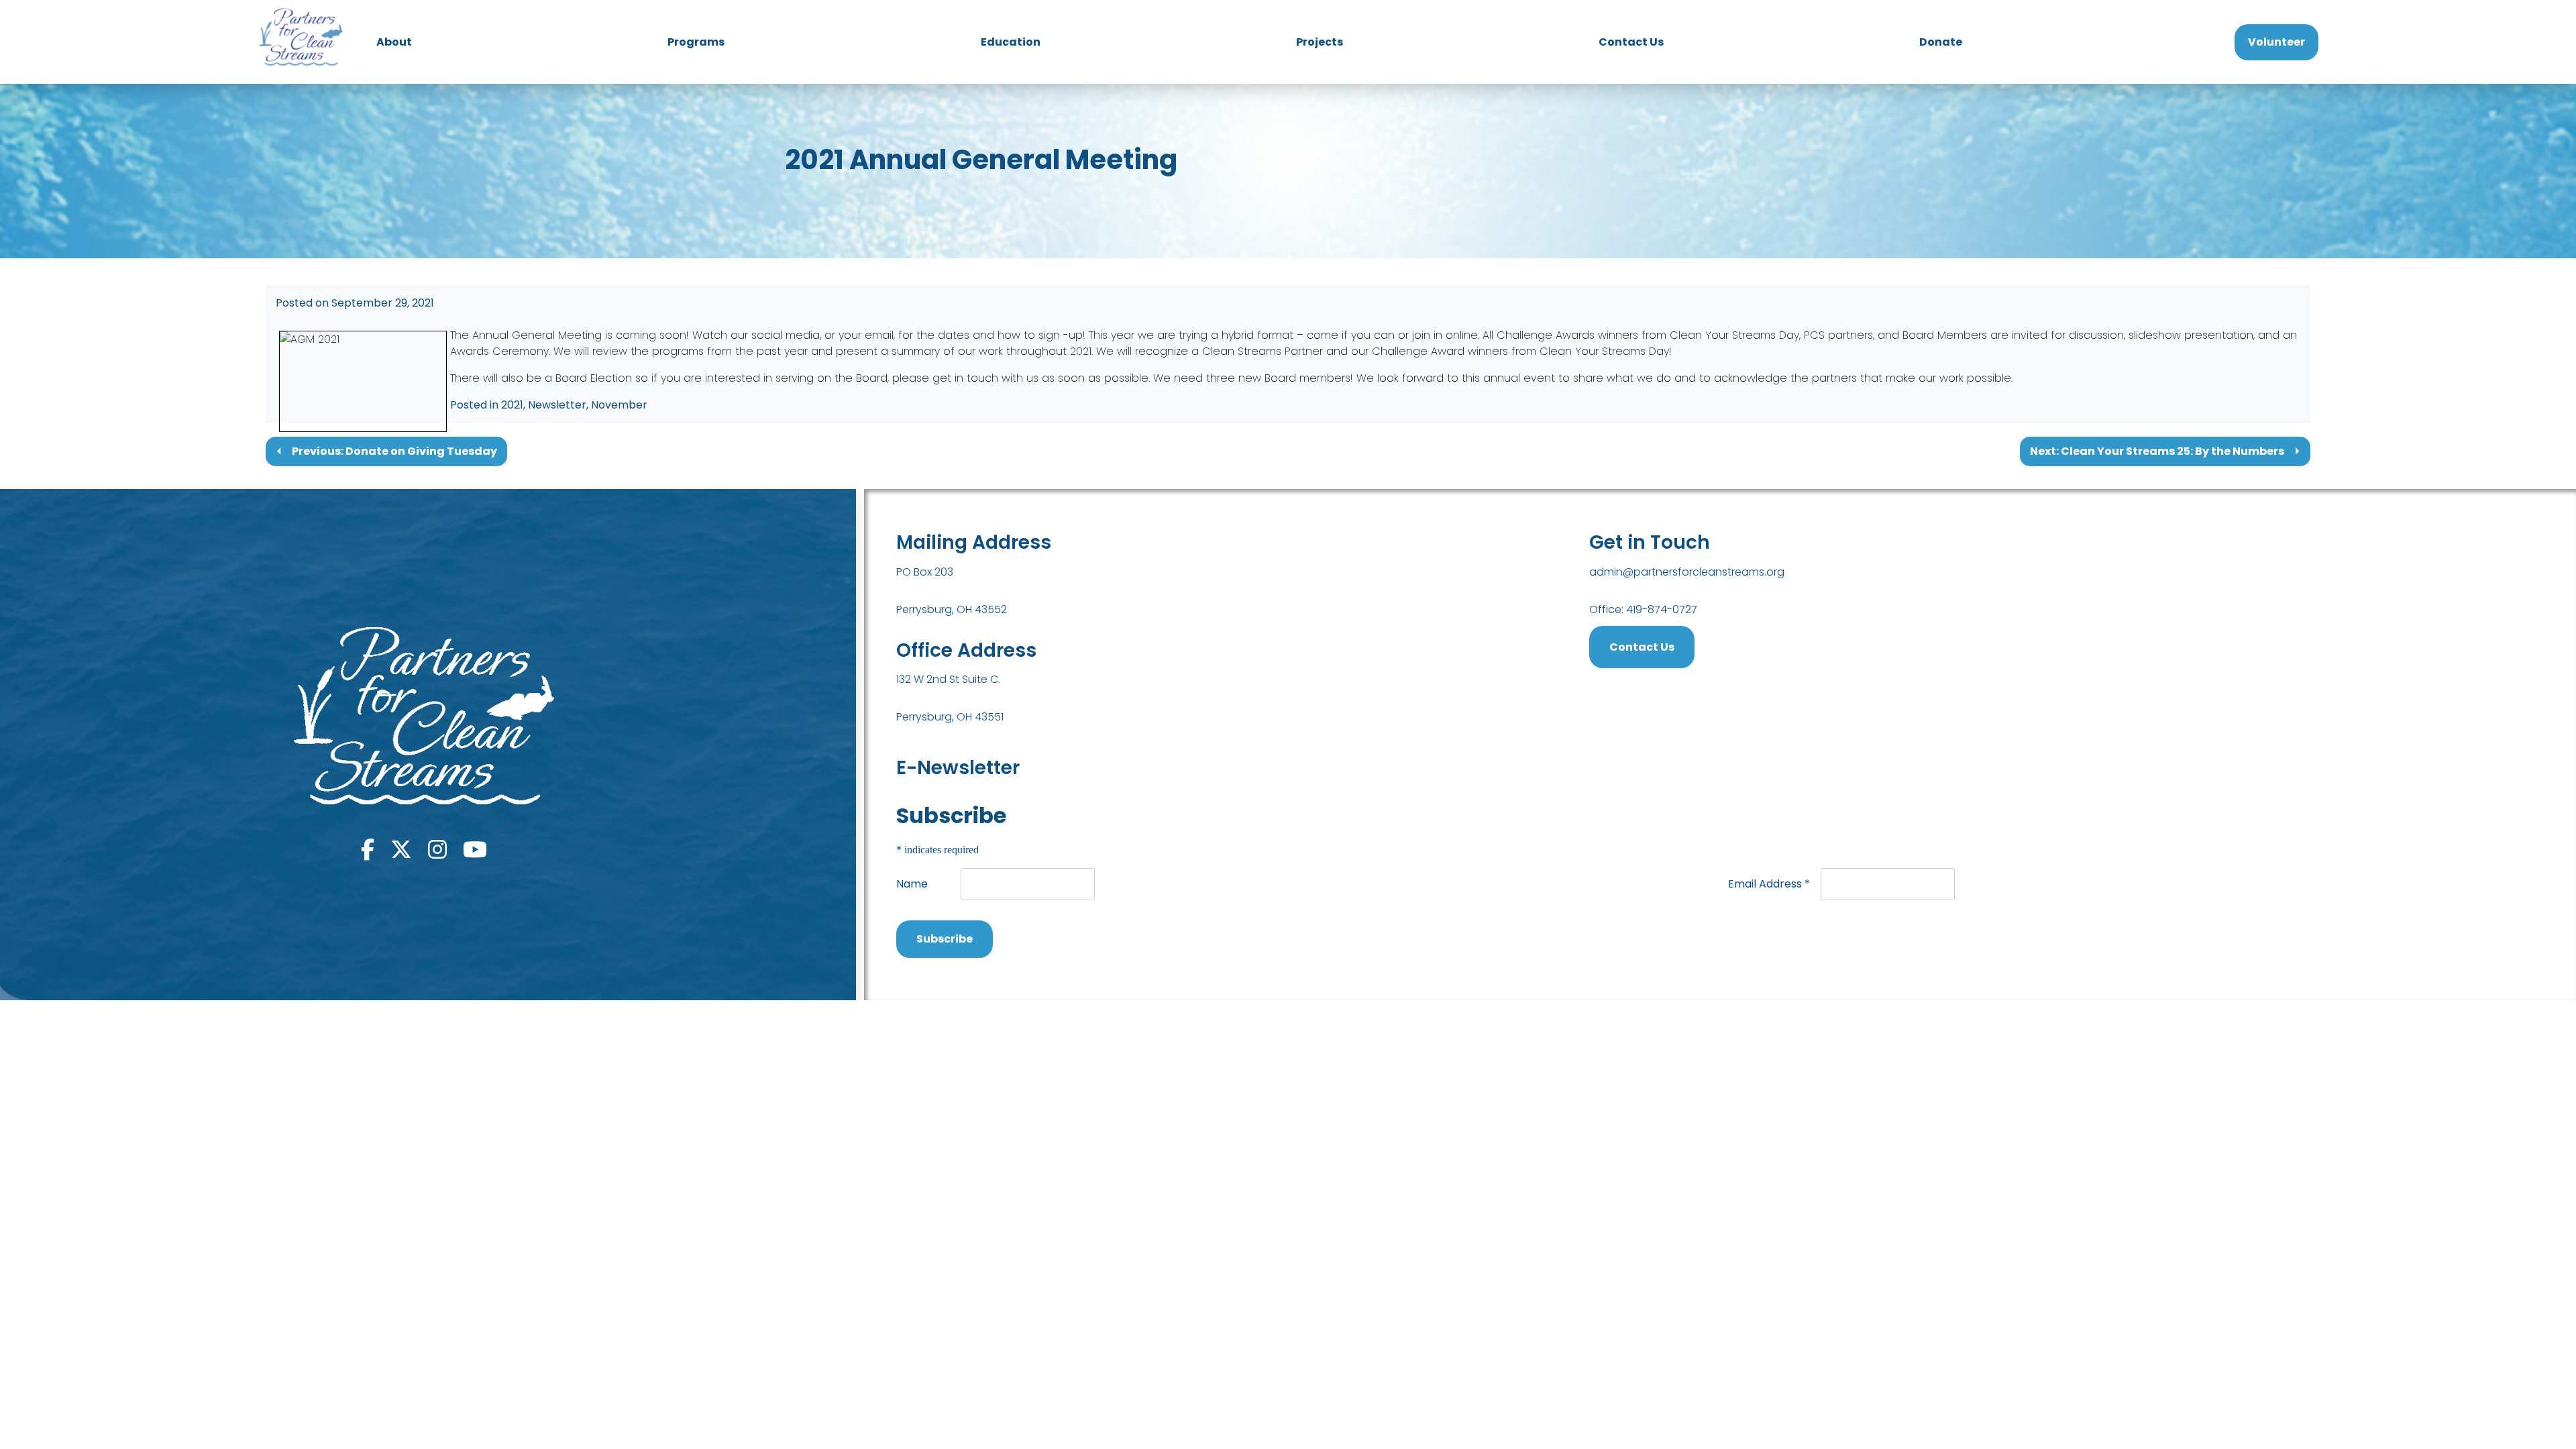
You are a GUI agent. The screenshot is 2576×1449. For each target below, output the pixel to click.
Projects (1320, 42)
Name (912, 884)
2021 (512, 405)
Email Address (1769, 884)
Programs (696, 42)
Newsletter (557, 405)
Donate (1941, 42)
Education (1011, 42)
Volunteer (2276, 42)
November (619, 405)
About (394, 42)
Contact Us (1631, 42)
